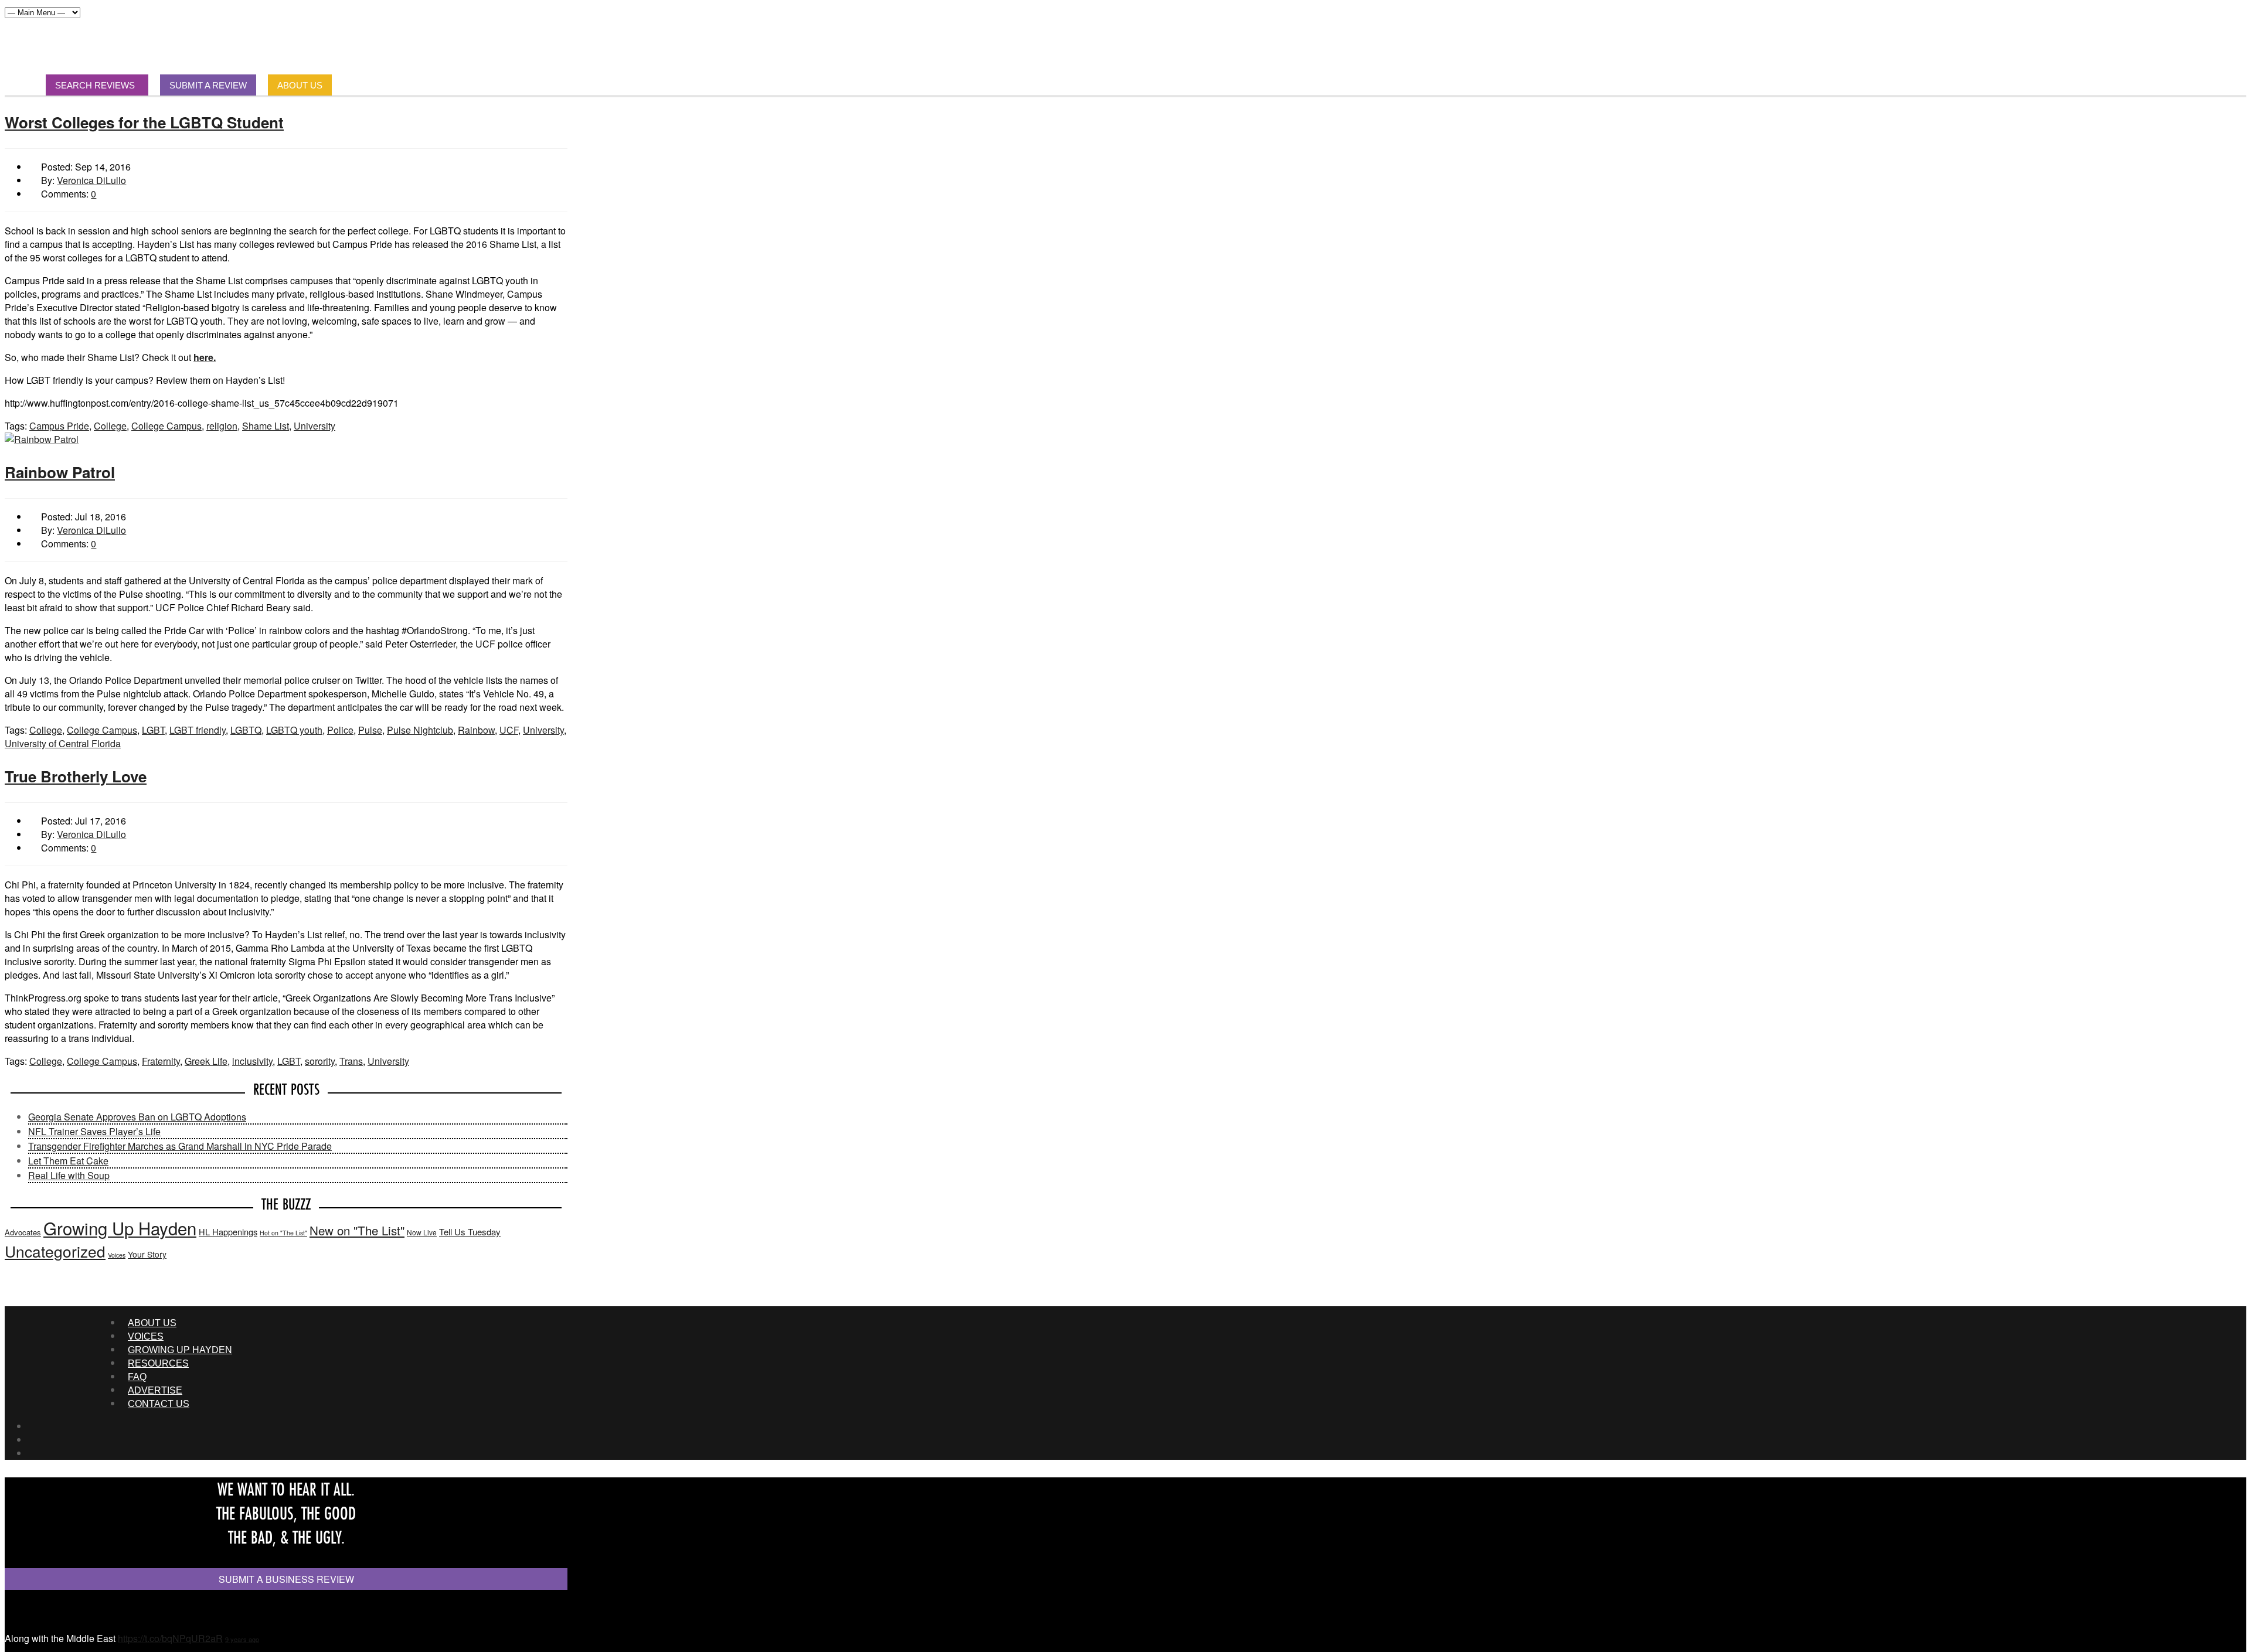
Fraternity (161, 1061)
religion (222, 426)
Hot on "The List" (283, 1233)
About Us (152, 1323)
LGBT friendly (198, 730)
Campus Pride (59, 426)
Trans (351, 1061)
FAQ (137, 1377)
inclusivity (252, 1061)
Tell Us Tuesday (470, 1232)
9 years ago (242, 1639)
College (110, 426)
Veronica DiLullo (91, 180)
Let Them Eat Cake (68, 1161)
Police (340, 730)
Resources (158, 1363)
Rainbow (476, 730)
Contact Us (159, 1404)
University (314, 426)
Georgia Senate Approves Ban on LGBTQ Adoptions (137, 1117)
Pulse (370, 730)
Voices (117, 1255)
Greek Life (206, 1061)
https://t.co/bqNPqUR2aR (170, 1638)
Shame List (266, 426)
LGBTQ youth (294, 730)
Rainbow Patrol (60, 472)
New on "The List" (357, 1230)
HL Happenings (228, 1232)
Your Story (147, 1254)
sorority (320, 1061)
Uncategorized (55, 1251)
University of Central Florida (63, 743)
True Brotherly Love (76, 776)
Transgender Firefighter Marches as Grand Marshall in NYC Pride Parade (180, 1146)
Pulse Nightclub (420, 730)
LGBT (153, 730)
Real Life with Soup (69, 1175)
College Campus (166, 426)
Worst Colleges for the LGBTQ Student (144, 122)
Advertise (155, 1390)
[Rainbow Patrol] (42, 439)
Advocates (23, 1232)
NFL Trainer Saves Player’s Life (94, 1131)
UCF (509, 730)
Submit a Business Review (286, 1579)
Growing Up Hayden (120, 1228)
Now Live (422, 1232)
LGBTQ (246, 730)
